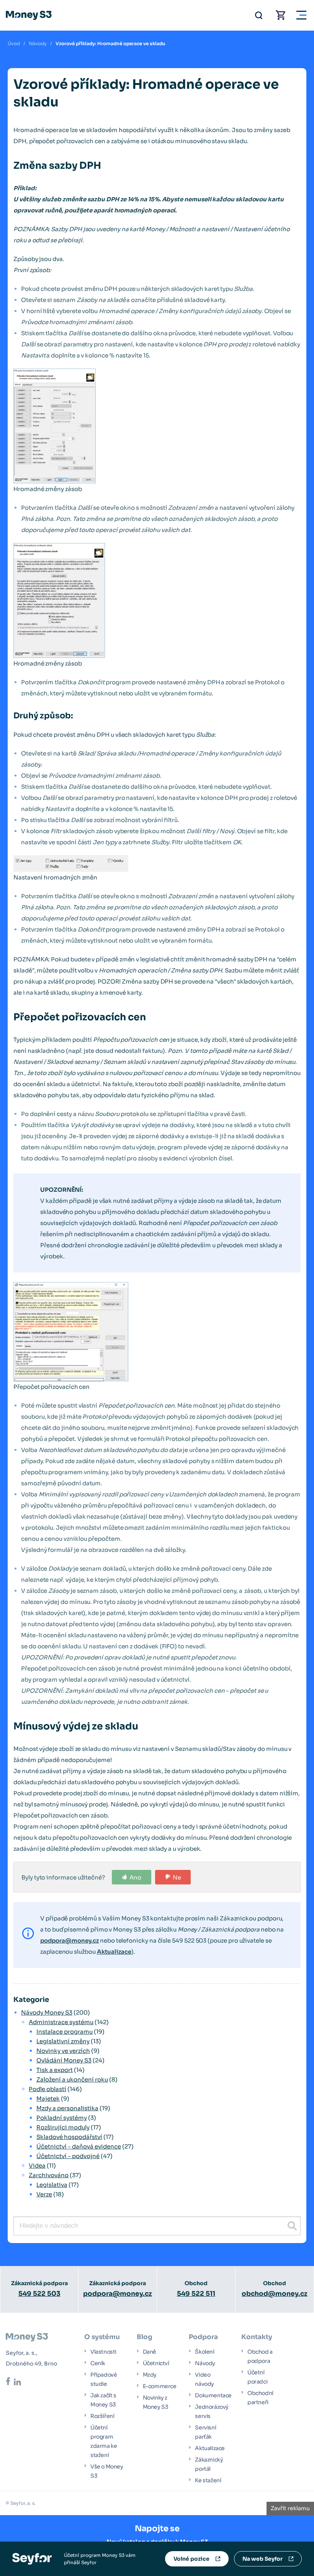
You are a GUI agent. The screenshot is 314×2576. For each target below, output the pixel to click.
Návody (38, 43)
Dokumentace (213, 2395)
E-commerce (160, 2386)
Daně (150, 2352)
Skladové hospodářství (69, 2137)
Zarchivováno (49, 2175)
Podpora (203, 2337)
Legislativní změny (63, 2041)
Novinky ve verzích (63, 2051)
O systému (102, 2337)
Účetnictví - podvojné (68, 2156)
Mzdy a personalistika (67, 2108)
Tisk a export (55, 2070)
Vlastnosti (103, 2352)
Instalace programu (65, 2032)
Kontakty (257, 2337)
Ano (135, 1877)
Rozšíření (102, 2416)
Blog (145, 2337)
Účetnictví (156, 2363)
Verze (44, 2194)
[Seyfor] (32, 2558)
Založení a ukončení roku (72, 2079)
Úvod (14, 43)
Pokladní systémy (62, 2118)
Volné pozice (191, 2559)
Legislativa (52, 2185)
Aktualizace (114, 1952)
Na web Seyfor (262, 2559)
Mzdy (150, 2375)
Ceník (98, 2363)
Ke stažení (208, 2480)
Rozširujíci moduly (63, 2127)
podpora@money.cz (70, 1941)
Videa (37, 2166)
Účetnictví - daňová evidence (79, 2146)
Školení (204, 2352)
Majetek (48, 2099)
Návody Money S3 (47, 2012)
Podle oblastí (47, 2089)
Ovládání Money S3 (64, 2060)
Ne (177, 1877)
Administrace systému (61, 2022)
